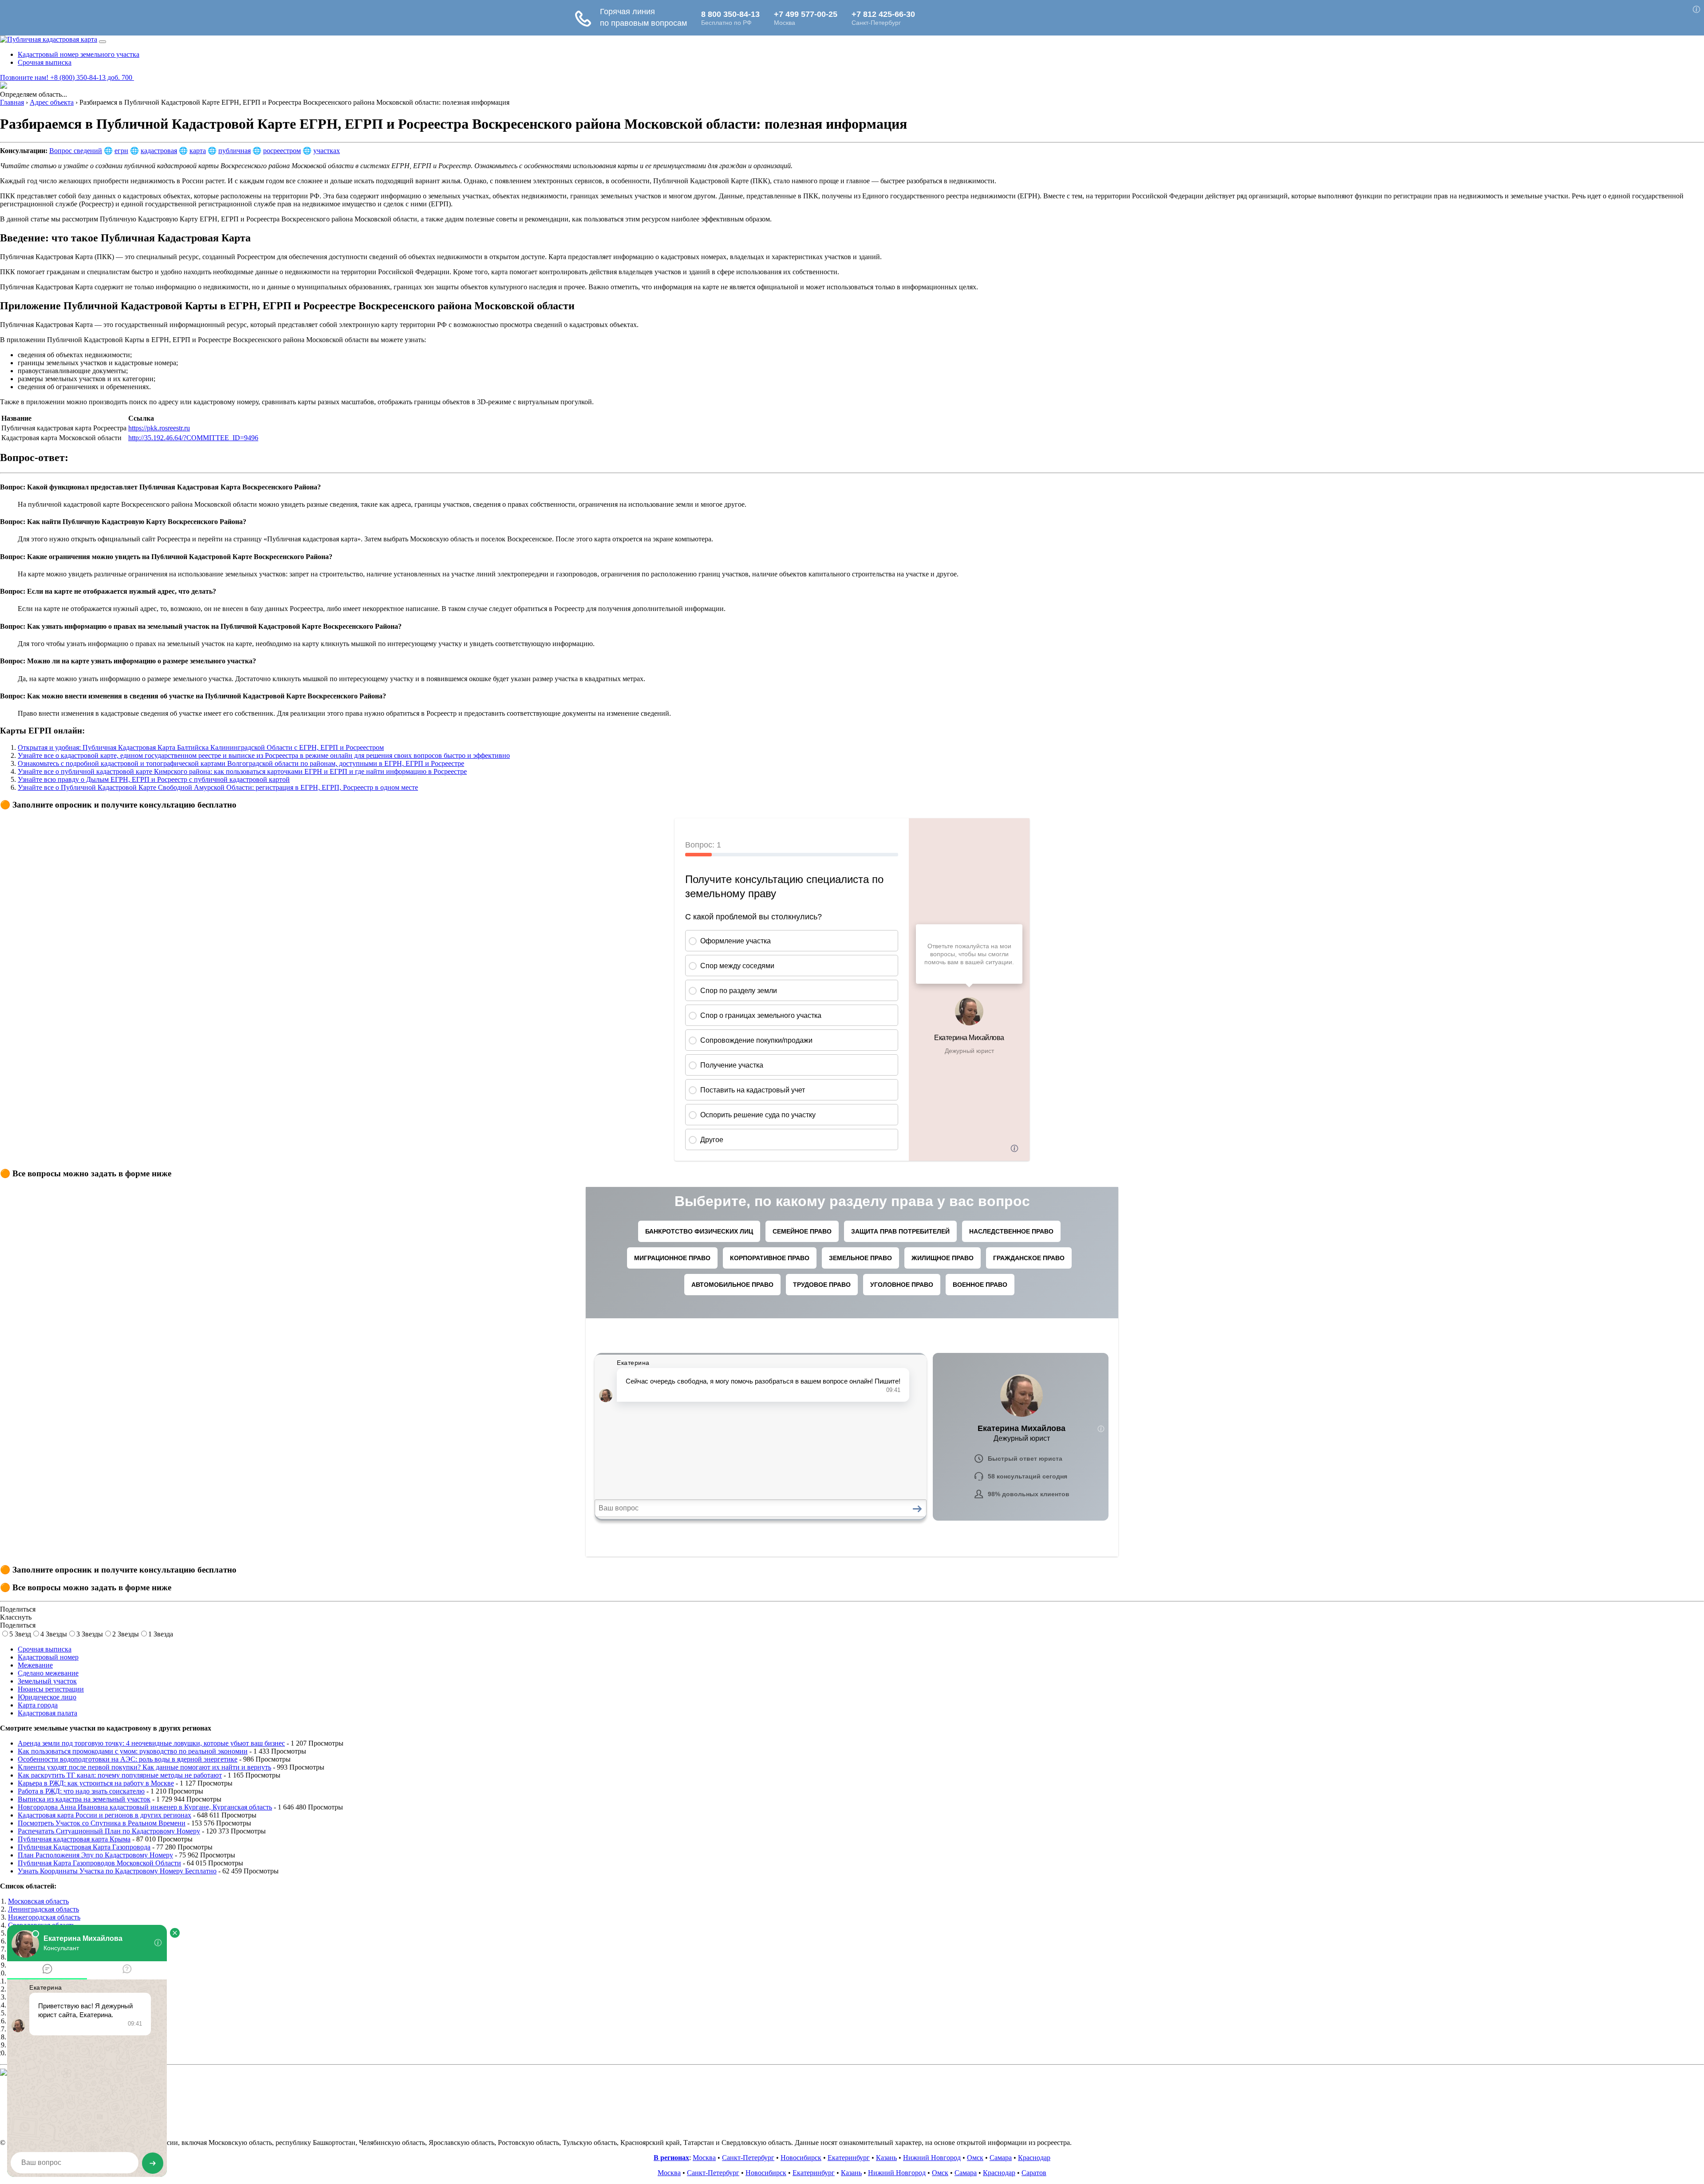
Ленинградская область (43, 1909)
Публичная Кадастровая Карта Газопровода (84, 1847)
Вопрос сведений (76, 151)
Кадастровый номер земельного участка (79, 54)
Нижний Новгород (932, 2158)
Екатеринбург (849, 2158)
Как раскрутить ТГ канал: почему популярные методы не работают (120, 1775)
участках (327, 151)
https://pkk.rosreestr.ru (159, 428)
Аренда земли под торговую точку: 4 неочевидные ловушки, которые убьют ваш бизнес (151, 1743)
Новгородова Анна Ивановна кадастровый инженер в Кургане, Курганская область (145, 1807)
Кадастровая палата (47, 1713)
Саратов (1034, 2173)
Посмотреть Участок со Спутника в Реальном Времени (102, 1823)
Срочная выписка (45, 62)
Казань (886, 2158)
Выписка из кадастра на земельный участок (84, 1799)
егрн (121, 151)
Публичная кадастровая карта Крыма (74, 1839)
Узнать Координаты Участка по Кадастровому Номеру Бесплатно (117, 1871)
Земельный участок (47, 1681)
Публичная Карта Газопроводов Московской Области (99, 1863)
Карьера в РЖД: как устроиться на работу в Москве (96, 1783)
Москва (704, 2158)
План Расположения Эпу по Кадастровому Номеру (95, 1855)
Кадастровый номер (48, 1657)
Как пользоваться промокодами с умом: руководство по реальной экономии (133, 1751)
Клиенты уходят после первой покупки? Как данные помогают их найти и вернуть (144, 1767)
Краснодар (1034, 2158)
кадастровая (159, 151)
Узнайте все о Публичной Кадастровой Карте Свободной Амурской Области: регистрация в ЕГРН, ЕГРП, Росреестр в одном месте (218, 787)
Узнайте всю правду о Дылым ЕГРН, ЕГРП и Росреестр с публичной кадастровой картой (154, 779)
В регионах (671, 2158)
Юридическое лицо (47, 1697)
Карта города (38, 1705)
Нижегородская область (44, 1917)
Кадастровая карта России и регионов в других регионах (105, 1815)
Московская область (38, 1901)
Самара (1001, 2158)
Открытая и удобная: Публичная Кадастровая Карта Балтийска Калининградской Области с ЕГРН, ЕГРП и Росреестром (201, 747)
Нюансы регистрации (51, 1689)
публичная (235, 151)
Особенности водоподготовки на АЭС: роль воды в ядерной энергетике (128, 1759)
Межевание (35, 1665)
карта (198, 151)
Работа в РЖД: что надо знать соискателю (81, 1791)
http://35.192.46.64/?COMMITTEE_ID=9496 (193, 438)
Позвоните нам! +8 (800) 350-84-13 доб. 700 (67, 77)
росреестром (282, 151)
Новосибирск (801, 2158)
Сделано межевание (48, 1673)
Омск (975, 2158)
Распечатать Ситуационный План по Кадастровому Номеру (109, 1831)
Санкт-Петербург (748, 2158)
